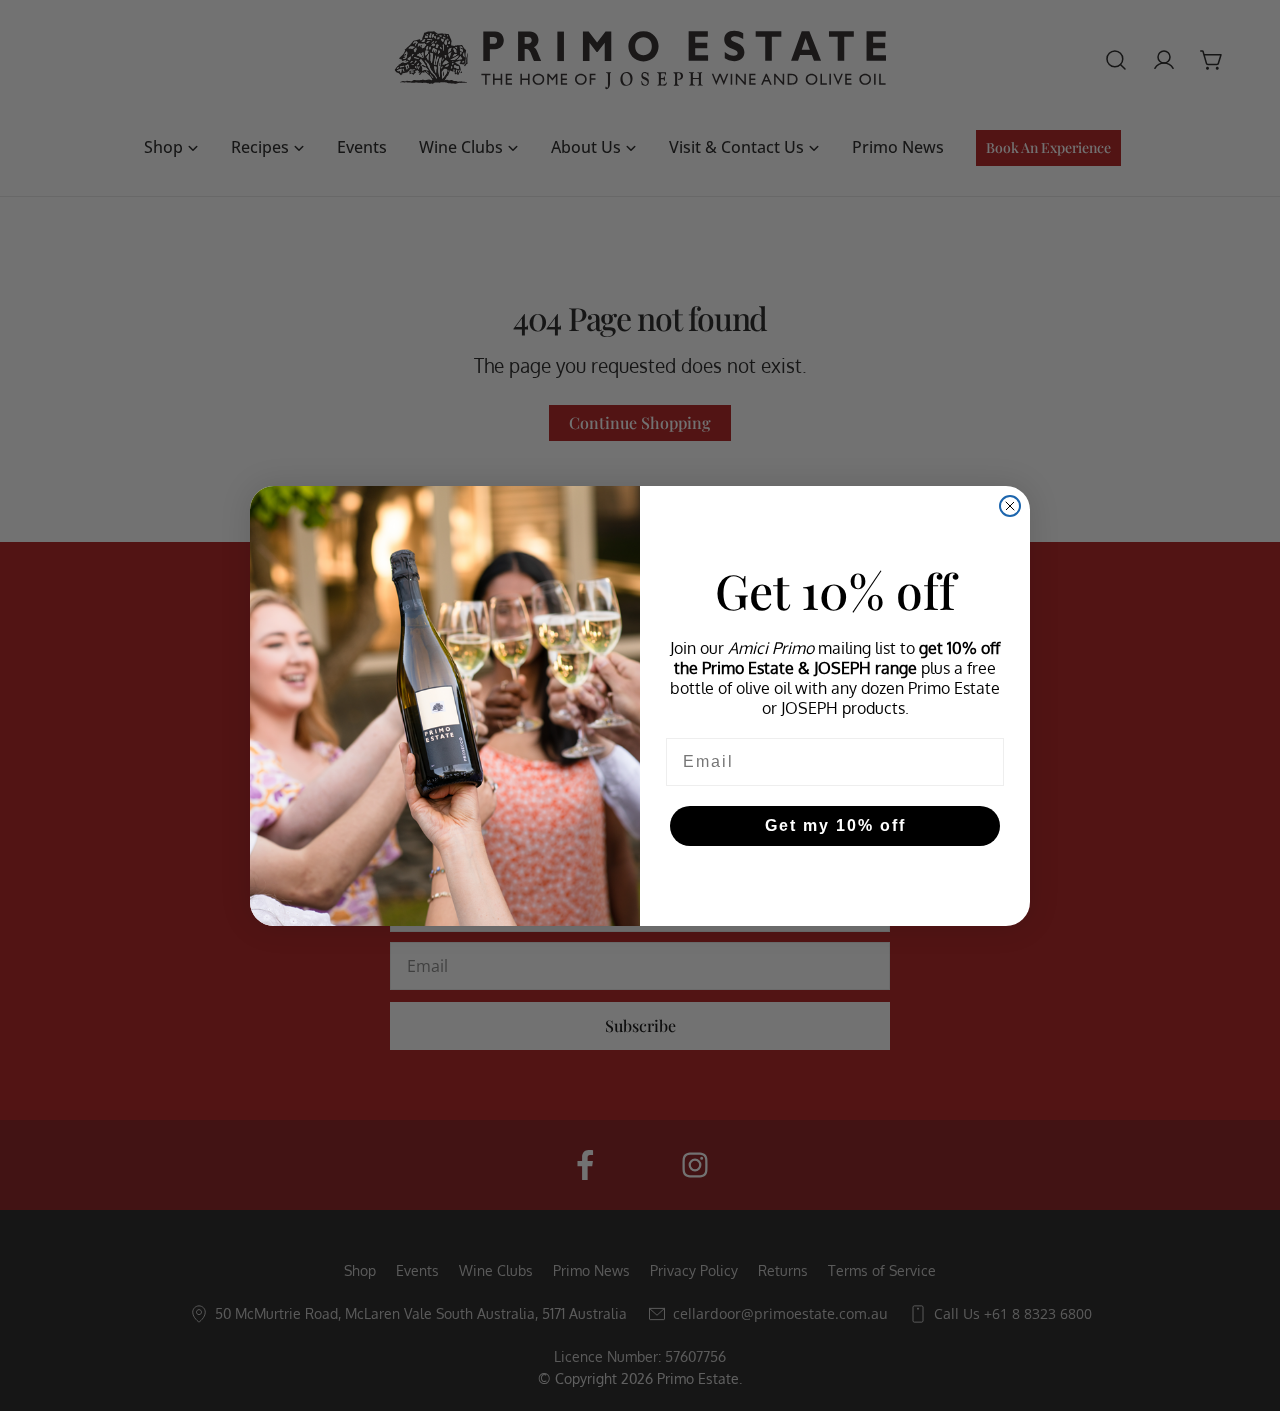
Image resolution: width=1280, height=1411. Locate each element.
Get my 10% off (835, 825)
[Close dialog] (1010, 506)
